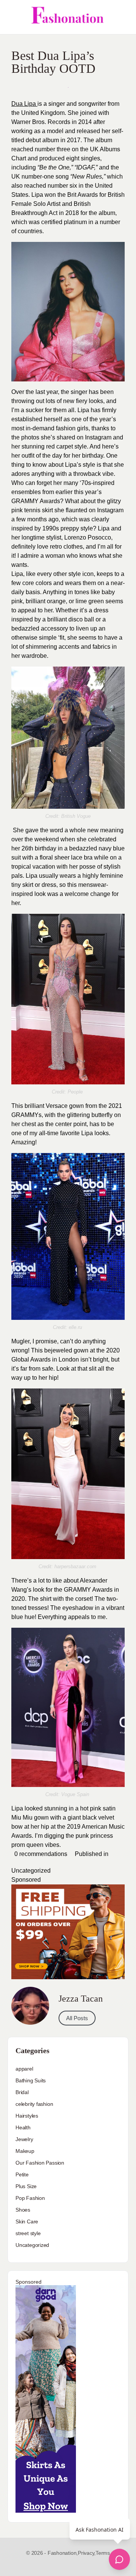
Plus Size (26, 2186)
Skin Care (27, 2221)
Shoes (23, 2210)
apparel (24, 2069)
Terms (103, 2553)
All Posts (77, 2018)
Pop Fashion (30, 2198)
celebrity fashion (34, 2104)
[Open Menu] (12, 17)
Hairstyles (27, 2116)
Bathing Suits (31, 2080)
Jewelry (24, 2139)
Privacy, (87, 2553)
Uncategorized (31, 1871)
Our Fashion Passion (40, 2163)
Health (23, 2127)
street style (28, 2233)
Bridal (22, 2092)
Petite (22, 2174)
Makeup (25, 2151)
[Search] (122, 17)
